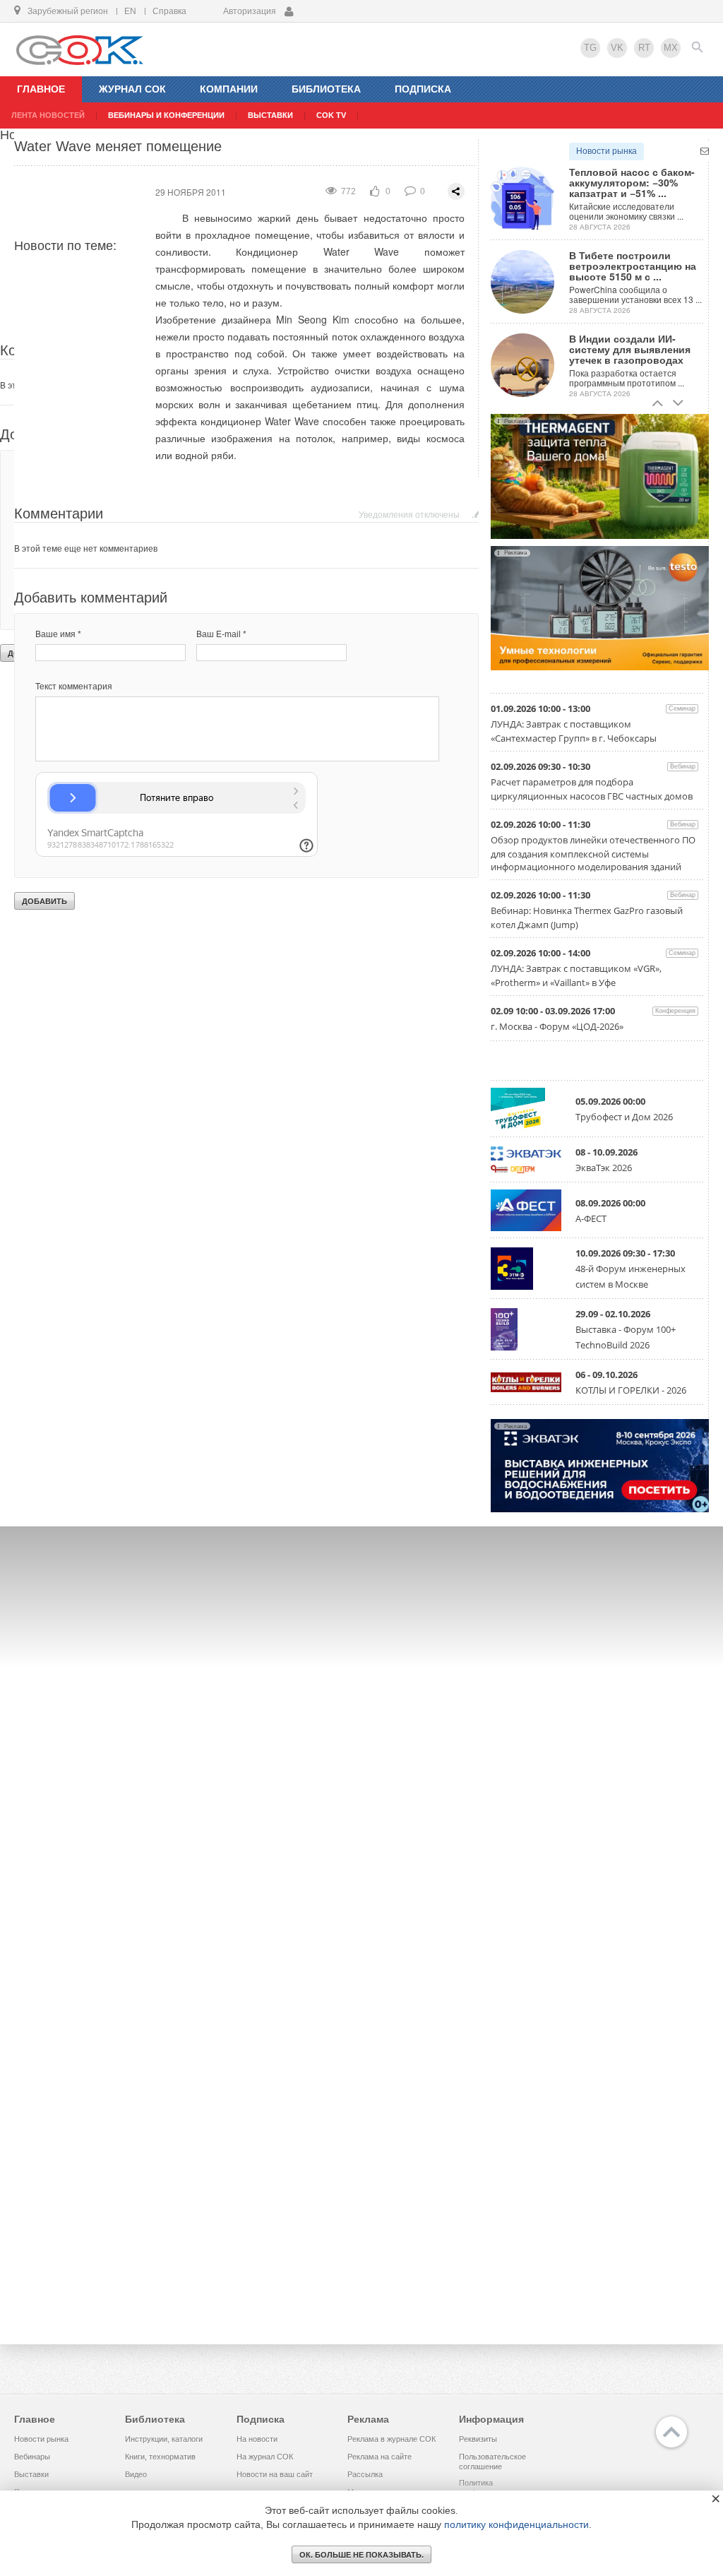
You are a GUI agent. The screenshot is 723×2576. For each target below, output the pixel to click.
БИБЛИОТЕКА (326, 89)
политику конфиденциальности (516, 2524)
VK (617, 48)
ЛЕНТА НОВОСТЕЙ (48, 115)
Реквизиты (478, 2439)
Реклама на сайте (380, 2457)
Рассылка (365, 2474)
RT (644, 48)
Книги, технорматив (160, 2457)
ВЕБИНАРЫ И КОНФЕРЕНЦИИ (166, 115)
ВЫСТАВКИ (270, 115)
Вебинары (32, 2457)
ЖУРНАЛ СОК (132, 89)
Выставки (31, 2474)
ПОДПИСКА (423, 89)
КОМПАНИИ (229, 89)
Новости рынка (607, 151)
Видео (136, 2474)
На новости (257, 2439)
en (130, 11)
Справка (169, 11)
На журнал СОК (265, 2457)
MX (671, 48)
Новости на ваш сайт (275, 2474)
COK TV (331, 115)
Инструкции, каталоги (164, 2439)
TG (590, 48)
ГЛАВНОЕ (41, 89)
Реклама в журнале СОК (392, 2439)
